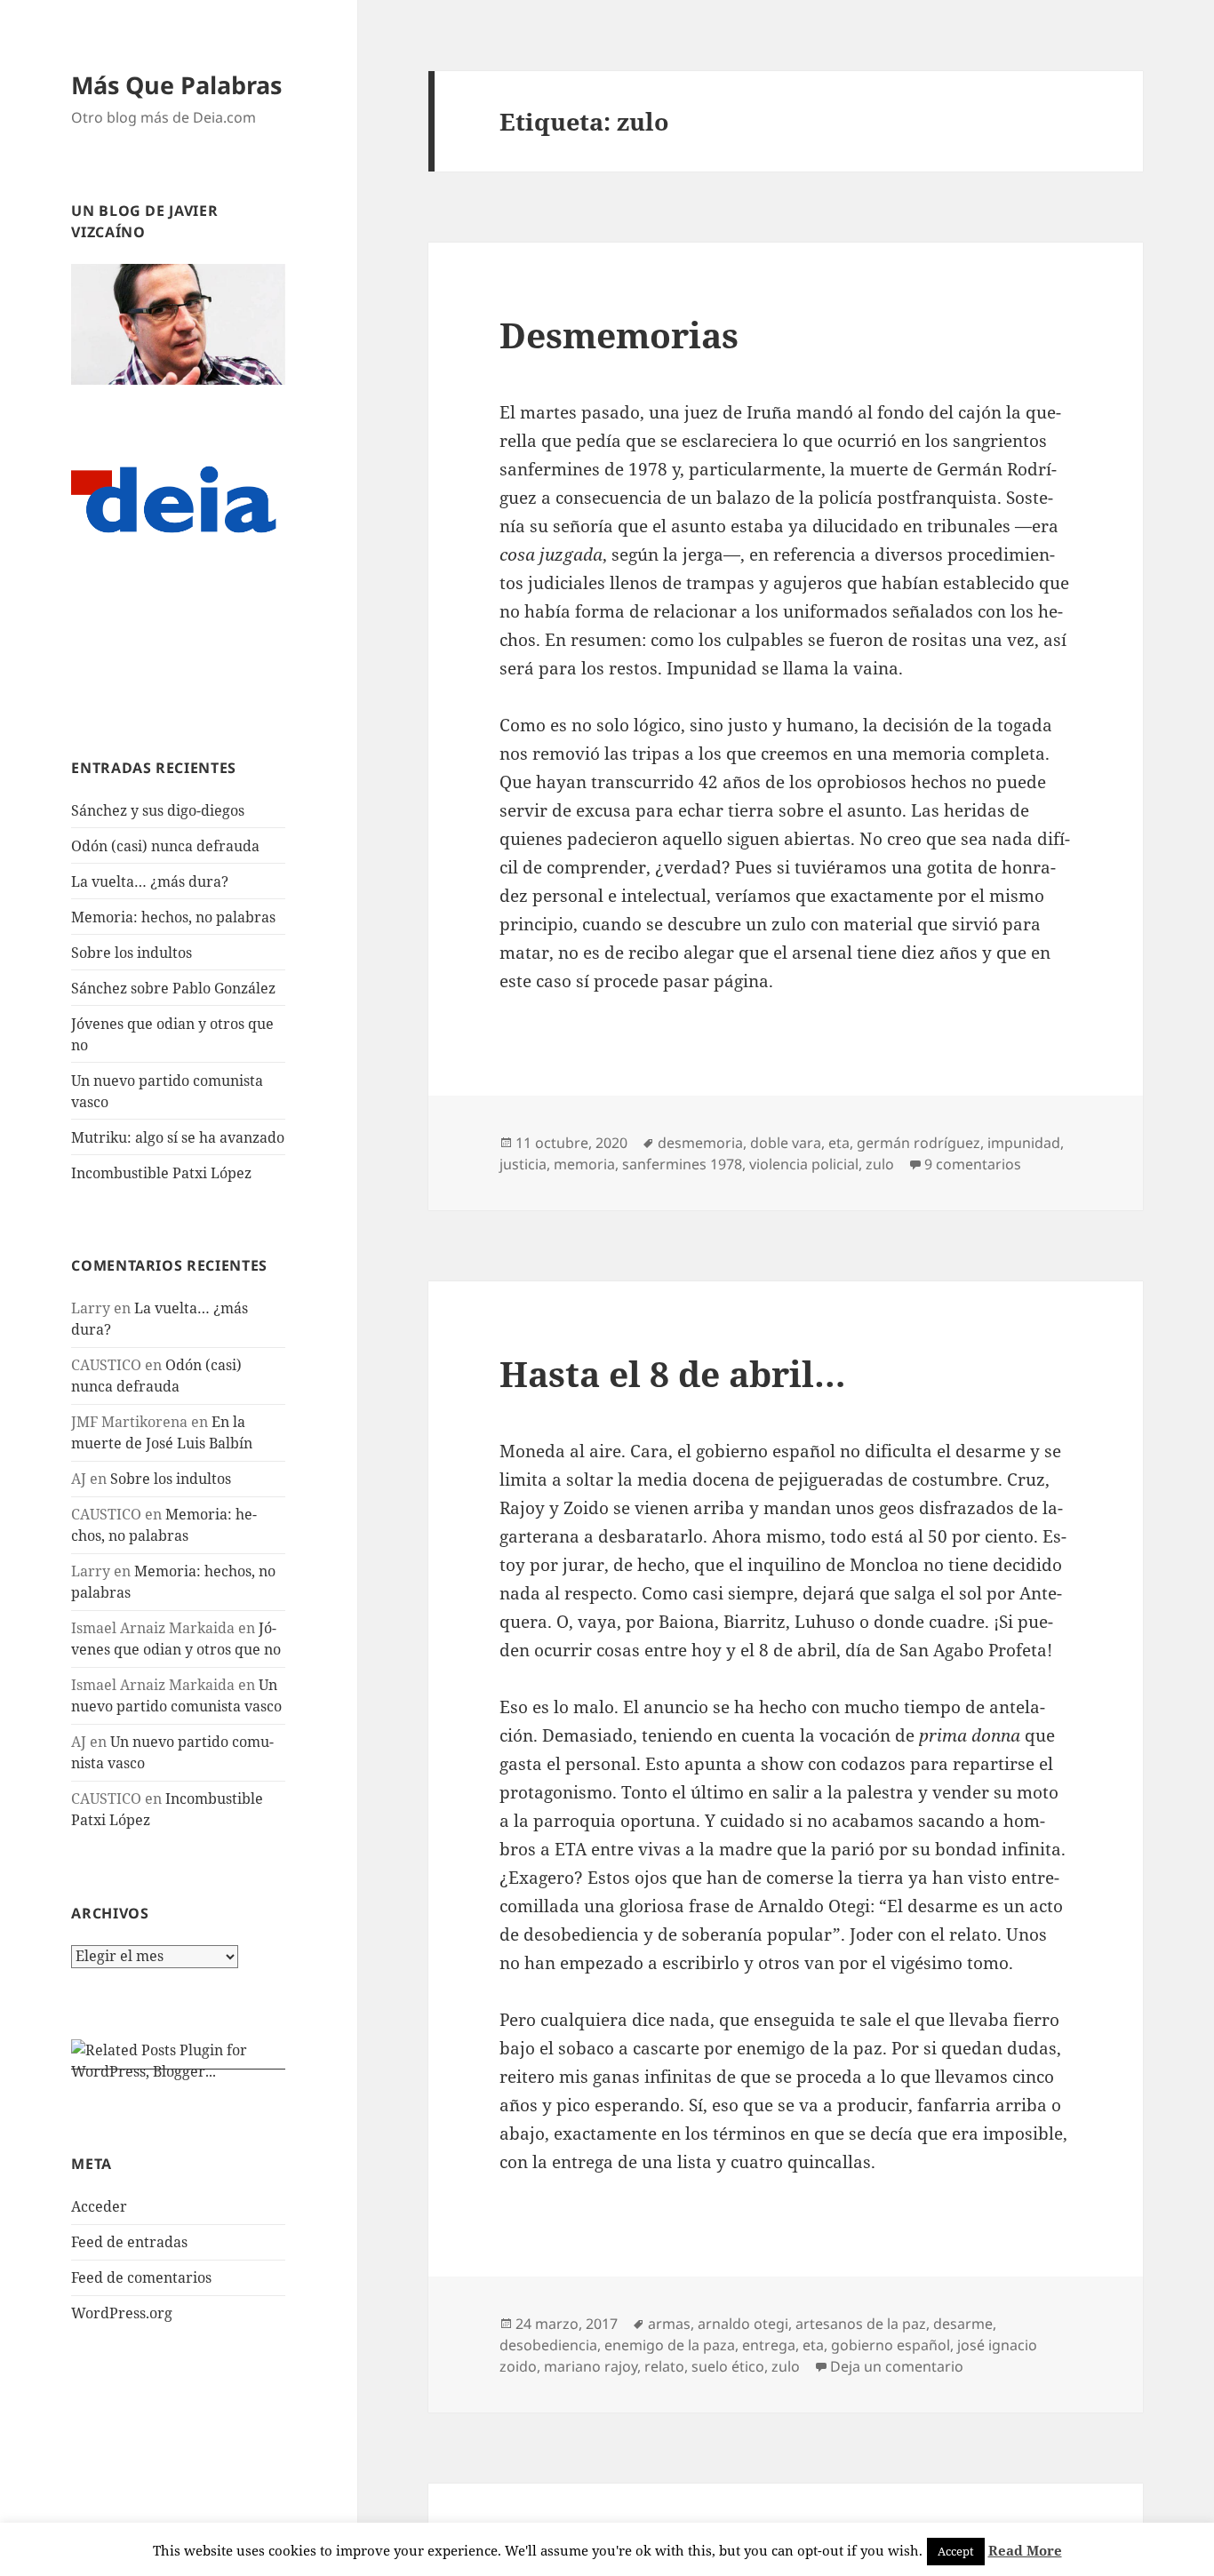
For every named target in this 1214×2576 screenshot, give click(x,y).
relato (664, 2366)
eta (839, 1143)
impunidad (1024, 1143)
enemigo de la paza (670, 2345)
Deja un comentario (897, 2366)
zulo (880, 1164)
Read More (1025, 2550)
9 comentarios (973, 1164)
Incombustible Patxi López (161, 1173)
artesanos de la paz (861, 2324)
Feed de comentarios (141, 2277)
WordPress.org (122, 2313)
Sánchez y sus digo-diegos (158, 810)
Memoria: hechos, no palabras (173, 917)
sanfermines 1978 (682, 1164)
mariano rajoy (591, 2366)
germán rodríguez (918, 1143)
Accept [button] (956, 2551)
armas (669, 2324)
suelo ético (728, 2366)
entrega (769, 2345)
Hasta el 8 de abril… (673, 1373)
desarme (963, 2324)
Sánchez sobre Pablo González (173, 988)
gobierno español (891, 2345)
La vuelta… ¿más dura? (150, 881)
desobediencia (548, 2345)
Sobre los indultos (132, 953)
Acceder (99, 2206)
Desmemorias (619, 335)
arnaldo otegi (743, 2324)
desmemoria (700, 1143)
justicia (523, 1164)
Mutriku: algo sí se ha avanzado (178, 1137)
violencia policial (804, 1164)
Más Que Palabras (176, 85)
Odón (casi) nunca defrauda (165, 846)
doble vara (786, 1143)
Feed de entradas (129, 2242)
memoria (584, 1164)
